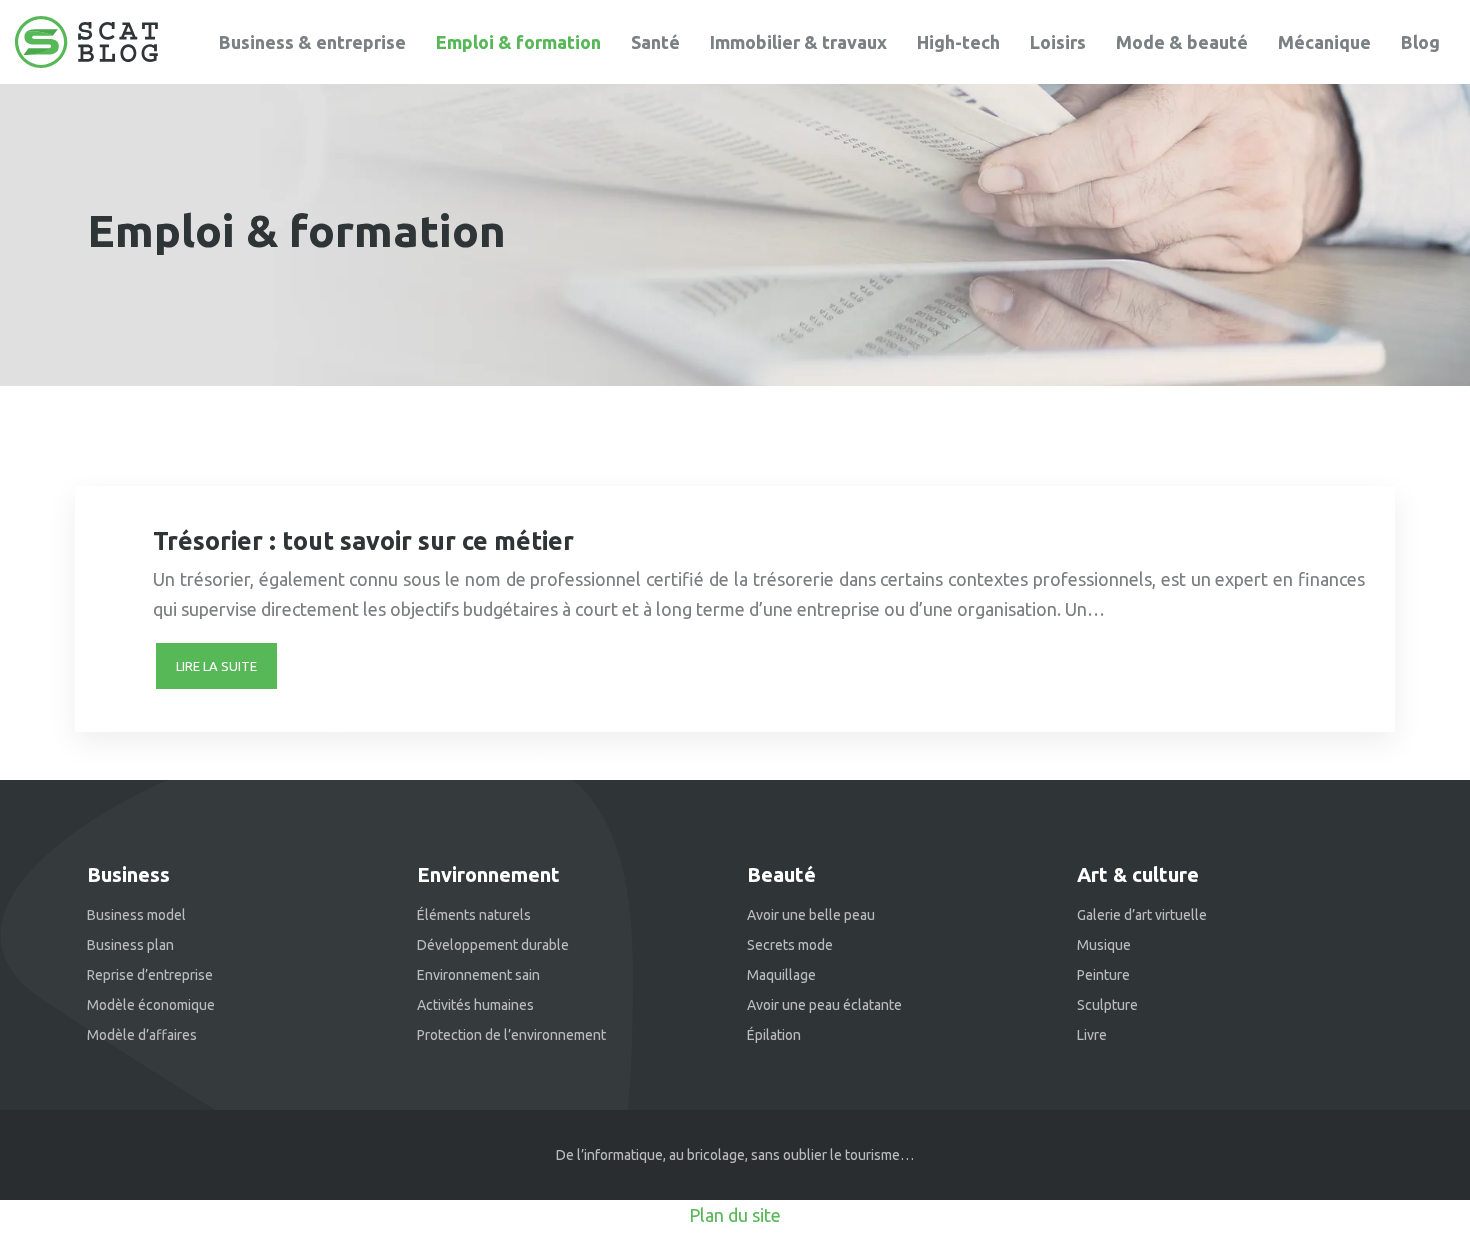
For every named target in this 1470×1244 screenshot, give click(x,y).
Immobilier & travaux (798, 42)
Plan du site (735, 1215)
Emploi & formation (518, 42)
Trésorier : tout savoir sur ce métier (363, 541)
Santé (655, 42)
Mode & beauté (1182, 42)
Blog (1420, 42)
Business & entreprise (312, 42)
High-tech (958, 42)
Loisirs (1058, 42)
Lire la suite (216, 666)
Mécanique (1324, 42)
